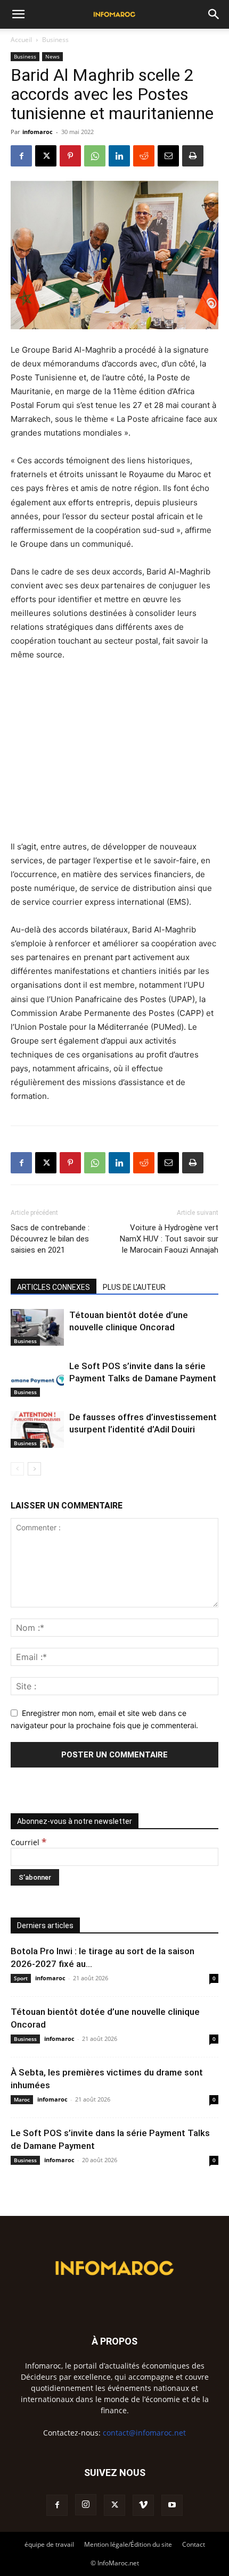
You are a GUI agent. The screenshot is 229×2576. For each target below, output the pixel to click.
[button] (18, 14)
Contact (194, 2544)
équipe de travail (49, 2544)
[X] (46, 156)
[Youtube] (172, 2505)
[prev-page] (17, 1469)
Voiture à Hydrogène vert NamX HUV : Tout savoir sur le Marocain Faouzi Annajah (169, 1239)
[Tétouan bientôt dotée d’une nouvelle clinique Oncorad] (37, 1327)
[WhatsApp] (95, 156)
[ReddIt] (144, 156)
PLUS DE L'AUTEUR (134, 1287)
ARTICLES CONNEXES (54, 1287)
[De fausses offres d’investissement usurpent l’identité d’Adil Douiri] (37, 1429)
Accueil (21, 40)
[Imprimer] (193, 156)
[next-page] (34, 1469)
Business (55, 40)
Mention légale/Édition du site (128, 2544)
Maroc (22, 2099)
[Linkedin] (119, 156)
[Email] (168, 156)
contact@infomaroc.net (144, 2433)
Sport (21, 1978)
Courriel (28, 1842)
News (52, 56)
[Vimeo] (143, 2505)
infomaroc (38, 132)
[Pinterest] (70, 156)
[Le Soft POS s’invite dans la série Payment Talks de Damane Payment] (37, 1378)
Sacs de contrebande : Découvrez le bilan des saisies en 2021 (50, 1239)
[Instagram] (86, 2505)
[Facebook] (21, 156)
